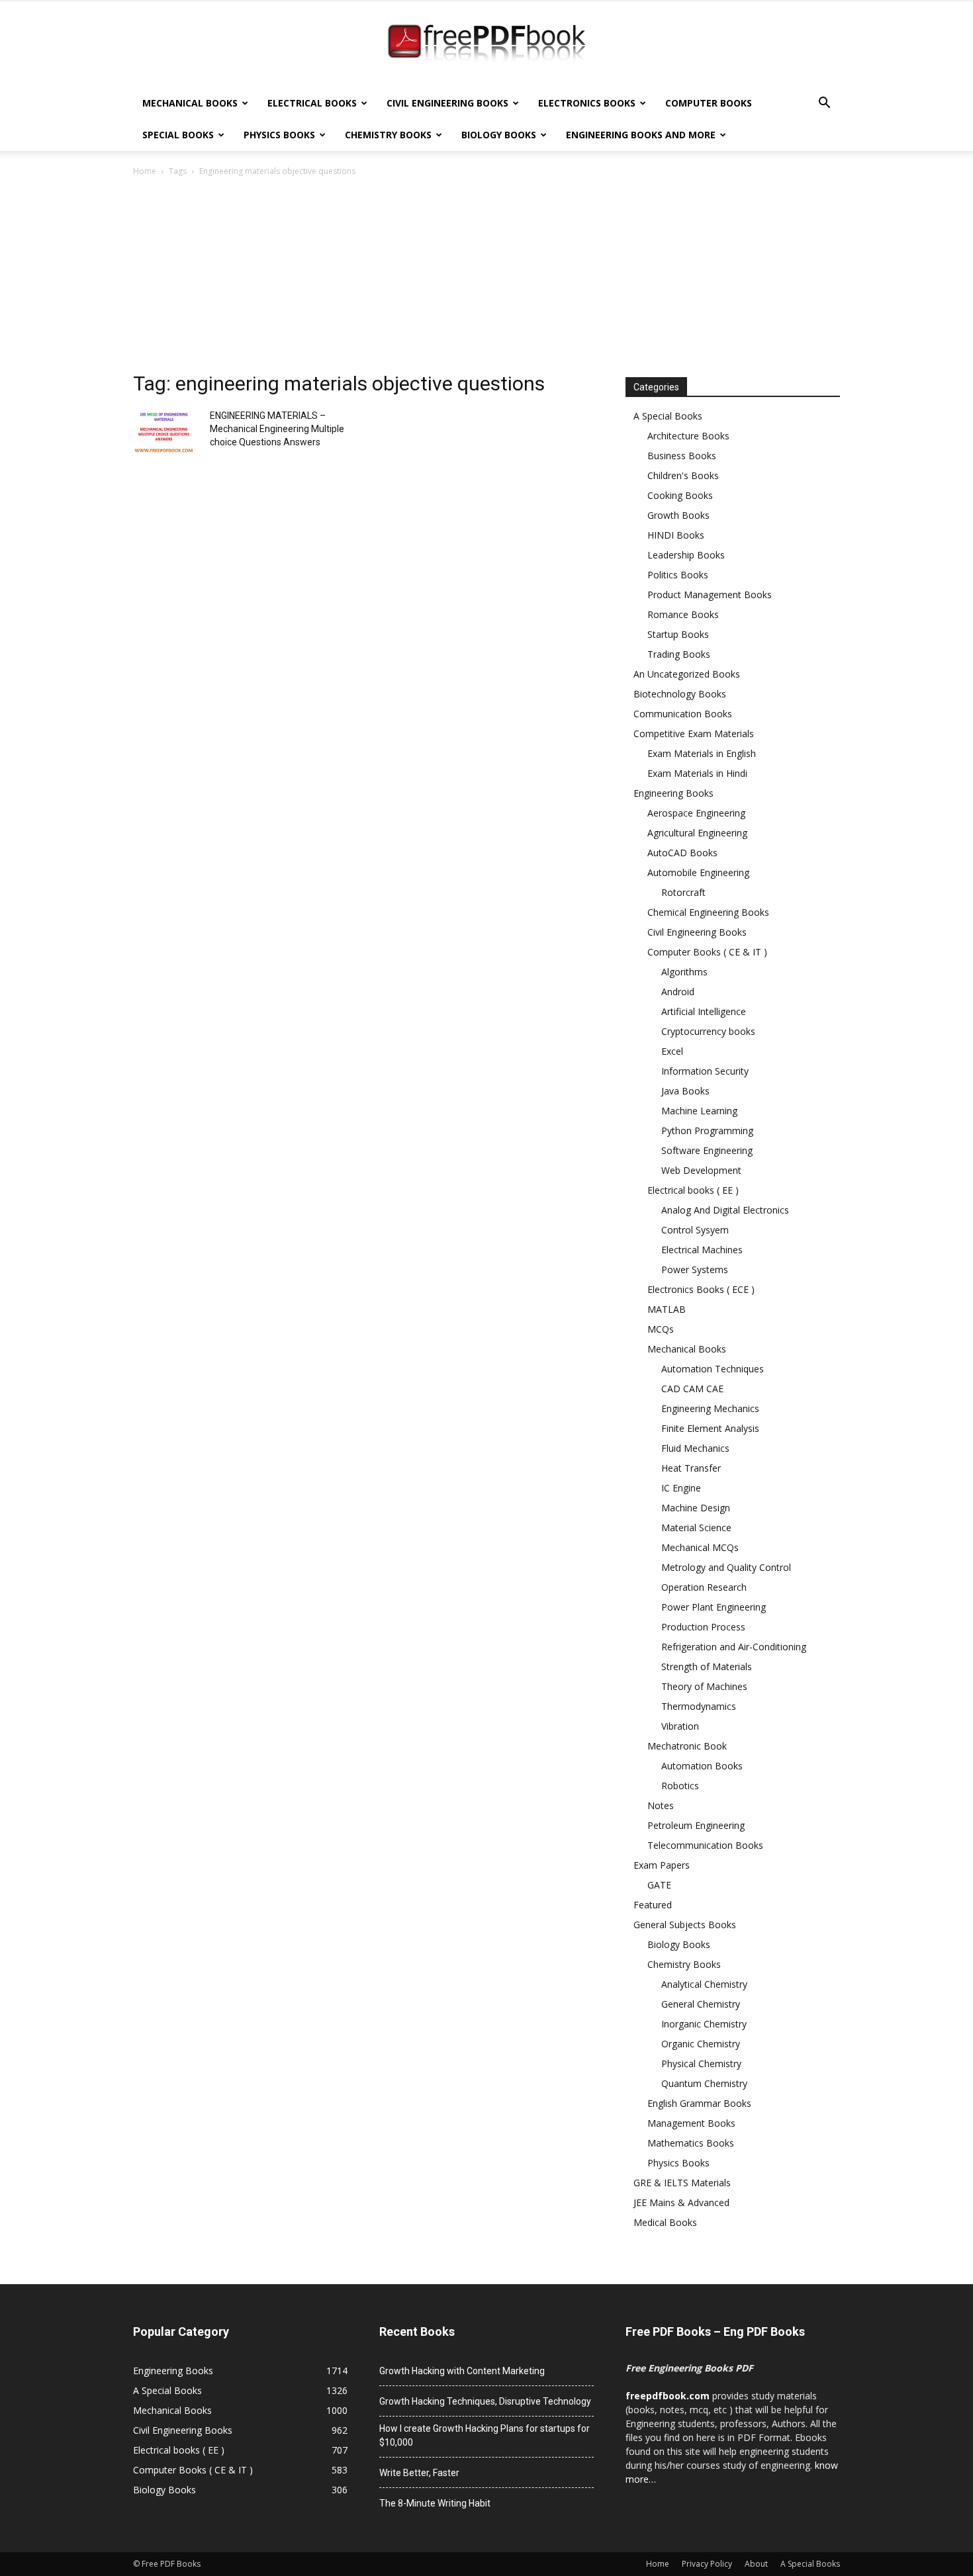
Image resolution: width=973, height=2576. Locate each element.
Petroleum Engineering (696, 1825)
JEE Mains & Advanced (681, 2202)
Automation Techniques (713, 1369)
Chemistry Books (388, 135)
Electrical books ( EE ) (693, 1190)
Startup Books (678, 634)
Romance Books (683, 614)
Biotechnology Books (680, 694)
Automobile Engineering (698, 872)
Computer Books (709, 103)
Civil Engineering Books (447, 103)
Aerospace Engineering (696, 813)
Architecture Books (688, 436)
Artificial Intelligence (704, 1011)
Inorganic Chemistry (704, 2024)
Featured (653, 1905)
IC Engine (681, 1488)
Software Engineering (707, 1150)
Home (145, 171)
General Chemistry (701, 2004)
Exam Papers (662, 1865)
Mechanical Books (190, 103)
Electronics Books (587, 103)
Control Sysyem (695, 1230)
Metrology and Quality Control (726, 1567)
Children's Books (683, 475)
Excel (672, 1051)
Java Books (685, 1091)
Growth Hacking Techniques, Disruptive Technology (485, 2401)
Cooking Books (680, 495)
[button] (824, 104)
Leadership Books (686, 555)
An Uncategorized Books (687, 674)
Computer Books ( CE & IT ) (707, 952)
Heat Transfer (691, 1468)
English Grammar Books (699, 2103)
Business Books (682, 456)
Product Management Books (710, 595)
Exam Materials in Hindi (697, 773)
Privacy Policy (707, 2564)
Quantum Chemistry (704, 2083)
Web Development (701, 1170)
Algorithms (684, 972)
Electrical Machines (702, 1250)
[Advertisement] (486, 278)
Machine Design (696, 1508)
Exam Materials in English (702, 753)
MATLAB (667, 1309)
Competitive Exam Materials (694, 733)
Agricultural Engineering (697, 833)
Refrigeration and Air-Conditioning (734, 1647)
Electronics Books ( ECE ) (701, 1289)
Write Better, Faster (419, 2473)
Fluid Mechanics (695, 1448)
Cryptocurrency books (708, 1031)
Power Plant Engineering (714, 1607)
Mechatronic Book (687, 1746)
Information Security (705, 1071)
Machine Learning (699, 1111)
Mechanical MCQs (700, 1547)
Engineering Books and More (641, 135)
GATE (659, 1885)
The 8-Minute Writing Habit (435, 2503)
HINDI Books (676, 535)
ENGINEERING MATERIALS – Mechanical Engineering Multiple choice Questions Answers (277, 429)
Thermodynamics (699, 1706)
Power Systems (695, 1269)
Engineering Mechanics (710, 1408)
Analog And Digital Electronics (725, 1210)
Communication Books (683, 714)
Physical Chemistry (701, 2064)
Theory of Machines (704, 1686)
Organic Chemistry (701, 2044)
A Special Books (668, 416)
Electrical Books (312, 103)
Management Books (691, 2123)
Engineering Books (673, 793)
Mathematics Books (691, 2143)
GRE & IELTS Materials (682, 2183)
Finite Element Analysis (710, 1428)
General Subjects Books (685, 1925)
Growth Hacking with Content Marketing (462, 2371)
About (756, 2564)
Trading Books (679, 654)
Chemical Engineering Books (708, 912)
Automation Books (702, 1766)
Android (678, 992)
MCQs (661, 1329)
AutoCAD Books (682, 853)
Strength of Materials (707, 1666)
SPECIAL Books (178, 135)
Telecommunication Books (705, 1845)
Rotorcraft (683, 892)
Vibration (680, 1726)
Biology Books (499, 135)
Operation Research (704, 1587)
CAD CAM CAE (692, 1389)
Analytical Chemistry (704, 1984)
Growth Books (678, 515)
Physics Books (279, 135)
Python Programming (707, 1131)
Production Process (703, 1627)
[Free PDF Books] (486, 45)
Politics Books (678, 575)
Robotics (680, 1786)
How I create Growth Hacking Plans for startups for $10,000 (485, 2435)
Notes (661, 1805)
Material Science (696, 1528)
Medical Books (665, 2222)
